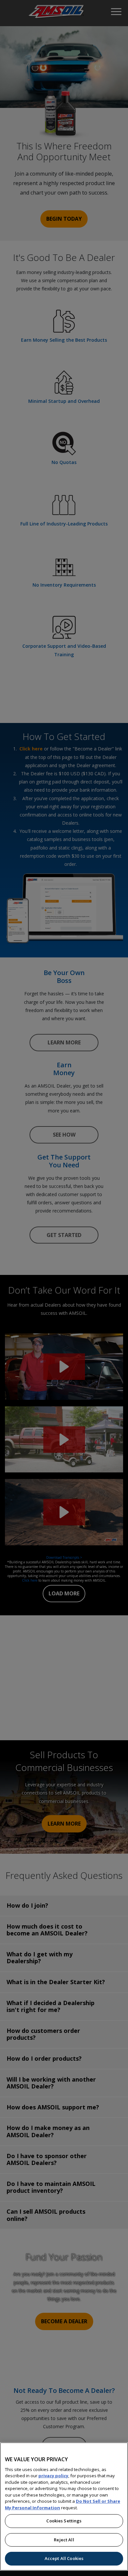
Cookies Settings (64, 2521)
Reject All (64, 2540)
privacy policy (53, 2476)
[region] (64, 2507)
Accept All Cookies (64, 2558)
